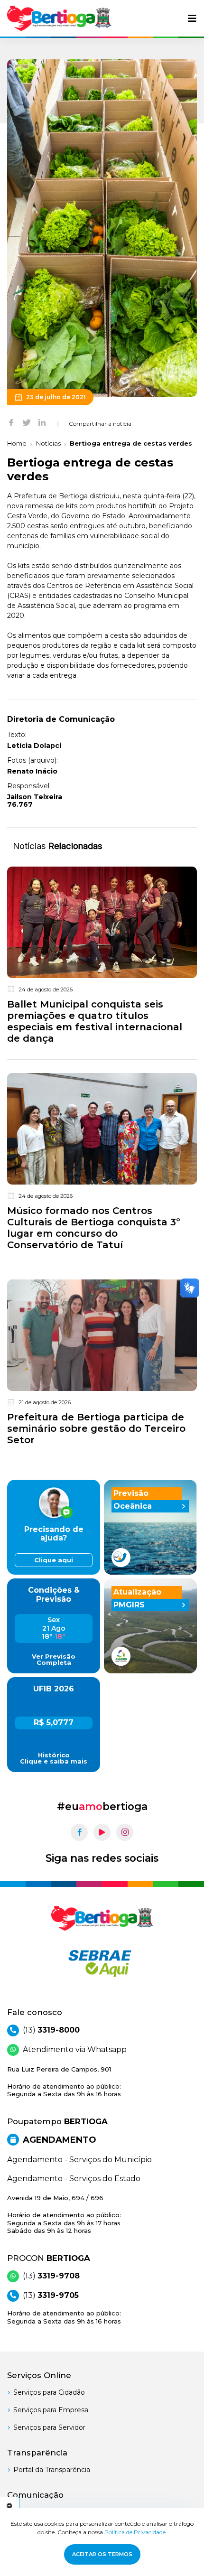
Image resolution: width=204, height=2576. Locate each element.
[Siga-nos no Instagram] (125, 1832)
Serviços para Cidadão (49, 2392)
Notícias (48, 443)
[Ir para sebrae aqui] (102, 1963)
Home (17, 443)
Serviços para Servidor (49, 2427)
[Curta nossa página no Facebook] (79, 1832)
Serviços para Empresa (51, 2410)
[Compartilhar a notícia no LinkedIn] (42, 422)
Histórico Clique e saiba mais (54, 1758)
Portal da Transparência (52, 2470)
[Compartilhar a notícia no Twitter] (27, 422)
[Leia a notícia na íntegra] (102, 957)
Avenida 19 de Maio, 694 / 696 (64, 2214)
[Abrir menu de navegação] (192, 19)
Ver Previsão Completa (54, 1660)
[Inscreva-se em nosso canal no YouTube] (102, 1832)
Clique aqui (54, 1560)
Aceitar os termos (102, 2554)
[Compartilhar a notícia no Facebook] (11, 422)
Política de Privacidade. (136, 2532)
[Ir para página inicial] (59, 18)
